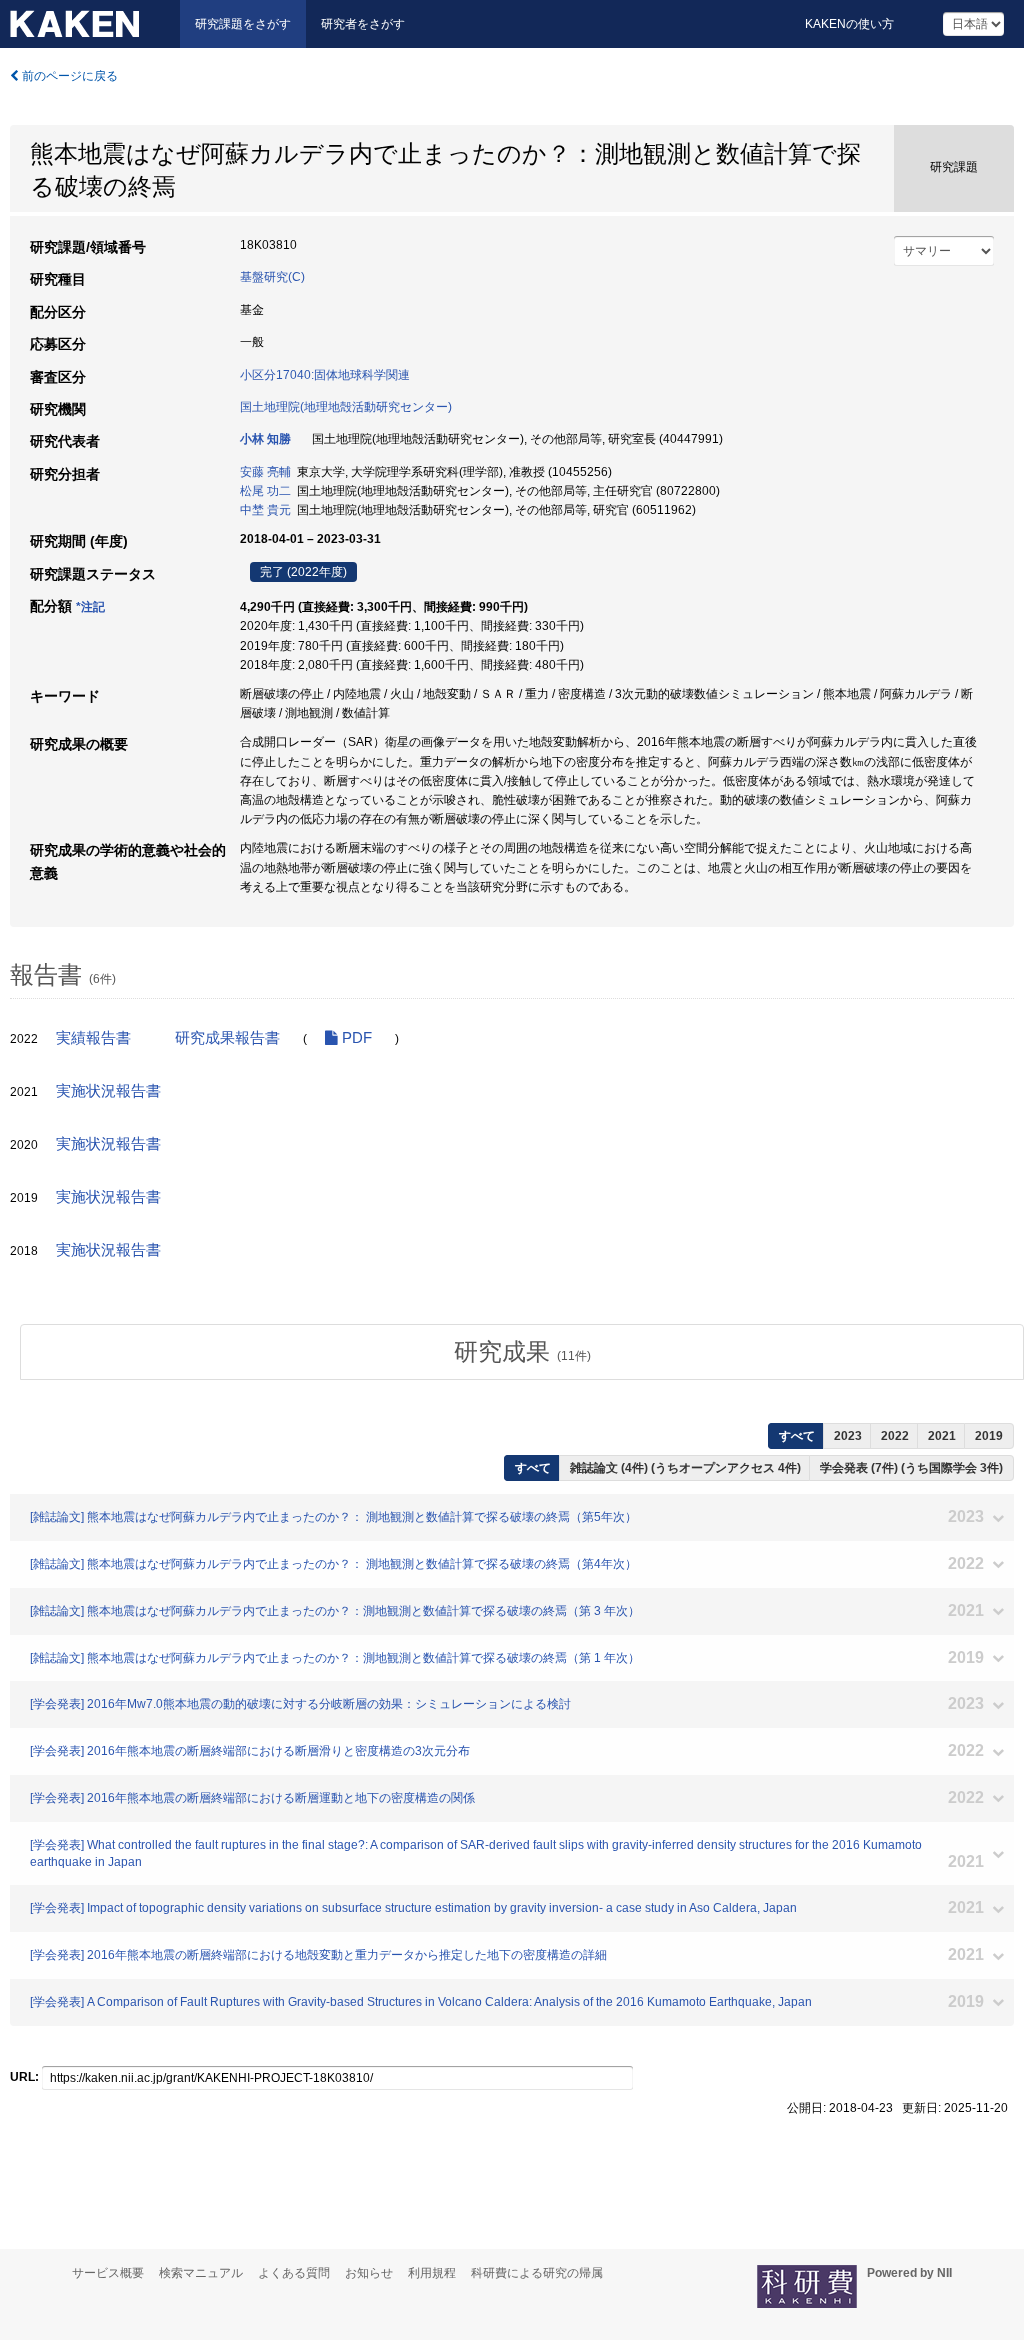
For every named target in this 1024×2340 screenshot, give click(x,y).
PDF (355, 1038)
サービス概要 (108, 2273)
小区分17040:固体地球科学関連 (325, 375)
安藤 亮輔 (265, 472)
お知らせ (369, 2273)
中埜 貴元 (265, 510)
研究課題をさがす (243, 24)
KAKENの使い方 (849, 24)
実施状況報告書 (108, 1091)
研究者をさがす (363, 24)
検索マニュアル (201, 2273)
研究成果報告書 (227, 1038)
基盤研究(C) (272, 277)
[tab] (522, 1352)
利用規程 (432, 2273)
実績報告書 (93, 1038)
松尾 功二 (265, 491)
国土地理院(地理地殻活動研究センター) (346, 407)
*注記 (90, 607)
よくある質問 (294, 2273)
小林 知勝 (265, 439)
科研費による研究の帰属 (537, 2273)
